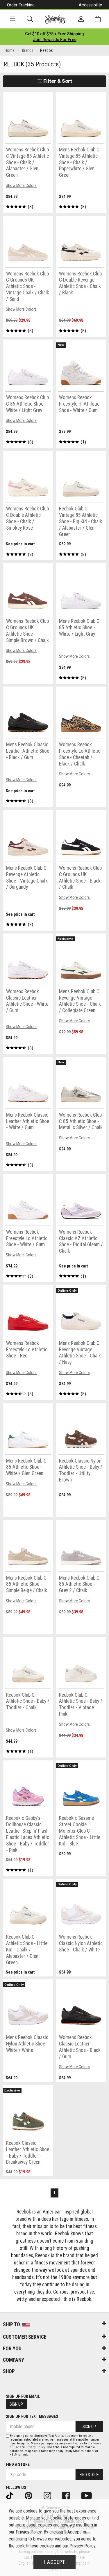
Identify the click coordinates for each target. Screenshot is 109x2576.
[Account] (81, 19)
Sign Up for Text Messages (32, 2416)
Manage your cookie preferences (56, 2518)
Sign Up (16, 2404)
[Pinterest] (32, 2495)
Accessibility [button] (90, 5)
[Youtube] (90, 2495)
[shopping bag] (98, 19)
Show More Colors (21, 185)
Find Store (89, 2475)
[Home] (55, 19)
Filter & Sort (57, 81)
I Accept (55, 2562)
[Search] (30, 19)
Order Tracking (21, 5)
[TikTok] (14, 2495)
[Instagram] (51, 2495)
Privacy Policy (35, 2447)
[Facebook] (70, 2495)
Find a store (18, 2464)
